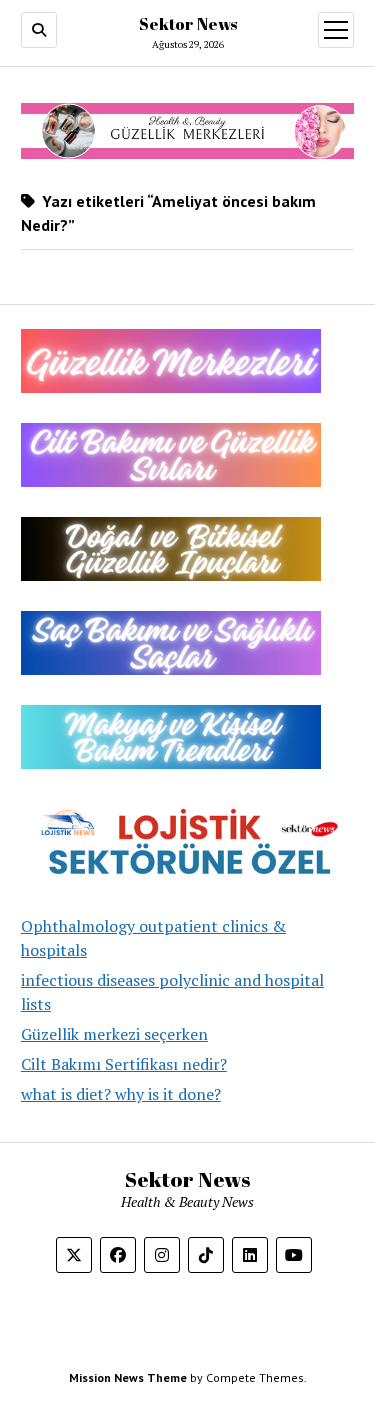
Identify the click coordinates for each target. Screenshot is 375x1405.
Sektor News (188, 24)
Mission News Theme (128, 1377)
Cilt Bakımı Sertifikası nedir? (124, 1064)
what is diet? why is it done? (121, 1094)
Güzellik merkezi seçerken (114, 1034)
